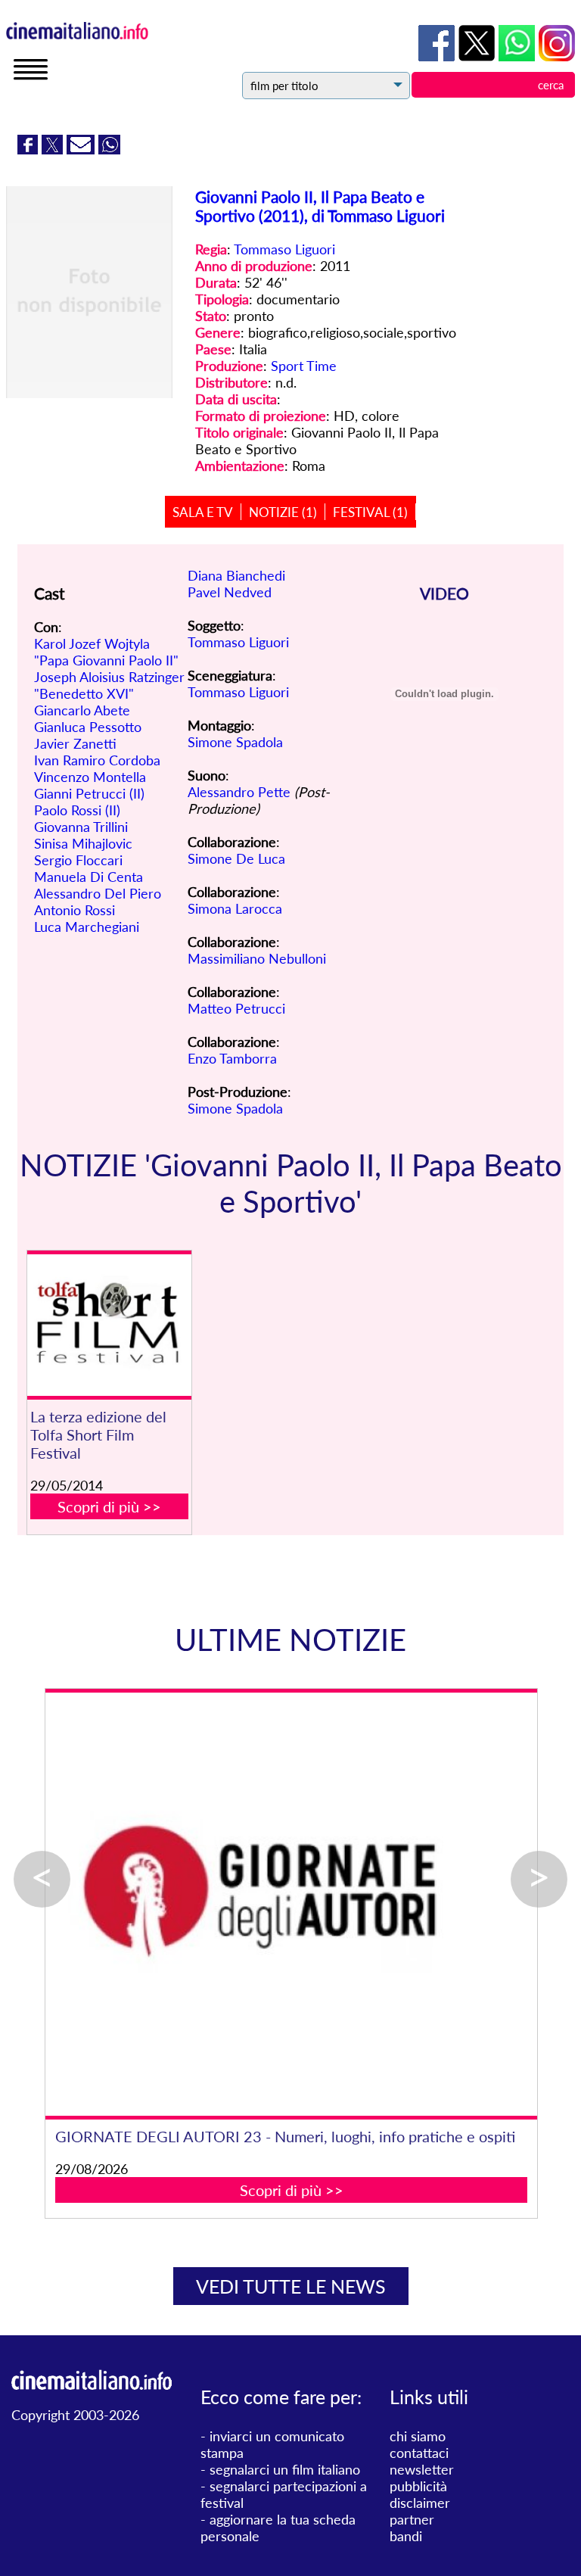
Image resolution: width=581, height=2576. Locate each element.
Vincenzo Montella (90, 777)
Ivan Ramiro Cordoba (97, 760)
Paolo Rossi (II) (77, 810)
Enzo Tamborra (232, 1058)
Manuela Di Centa (89, 877)
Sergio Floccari (78, 860)
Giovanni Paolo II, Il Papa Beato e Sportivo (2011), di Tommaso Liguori (320, 206)
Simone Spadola (235, 742)
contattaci (419, 2453)
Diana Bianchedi (236, 575)
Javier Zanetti (75, 743)
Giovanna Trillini (81, 827)
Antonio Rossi (75, 910)
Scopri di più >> (109, 1506)
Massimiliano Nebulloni (257, 958)
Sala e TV (203, 512)
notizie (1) (283, 512)
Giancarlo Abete (82, 710)
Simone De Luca (236, 858)
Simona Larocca (235, 908)
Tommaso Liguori (284, 249)
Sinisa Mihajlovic (83, 843)
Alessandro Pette (239, 792)
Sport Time (304, 366)
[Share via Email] (82, 149)
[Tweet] (54, 149)
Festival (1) (370, 512)
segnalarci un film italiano (285, 2469)
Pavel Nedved (230, 592)
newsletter (422, 2469)
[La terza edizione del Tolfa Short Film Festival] (109, 1325)
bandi (406, 2536)
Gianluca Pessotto (88, 727)
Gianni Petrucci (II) (89, 793)
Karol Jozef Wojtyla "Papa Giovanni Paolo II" (106, 652)
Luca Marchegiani (87, 927)
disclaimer (420, 2503)
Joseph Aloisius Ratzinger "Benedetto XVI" (109, 685)
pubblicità (418, 2486)
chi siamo (418, 2436)
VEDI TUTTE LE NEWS (291, 2286)
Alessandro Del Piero (98, 893)
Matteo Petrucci (236, 1008)
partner (412, 2519)
